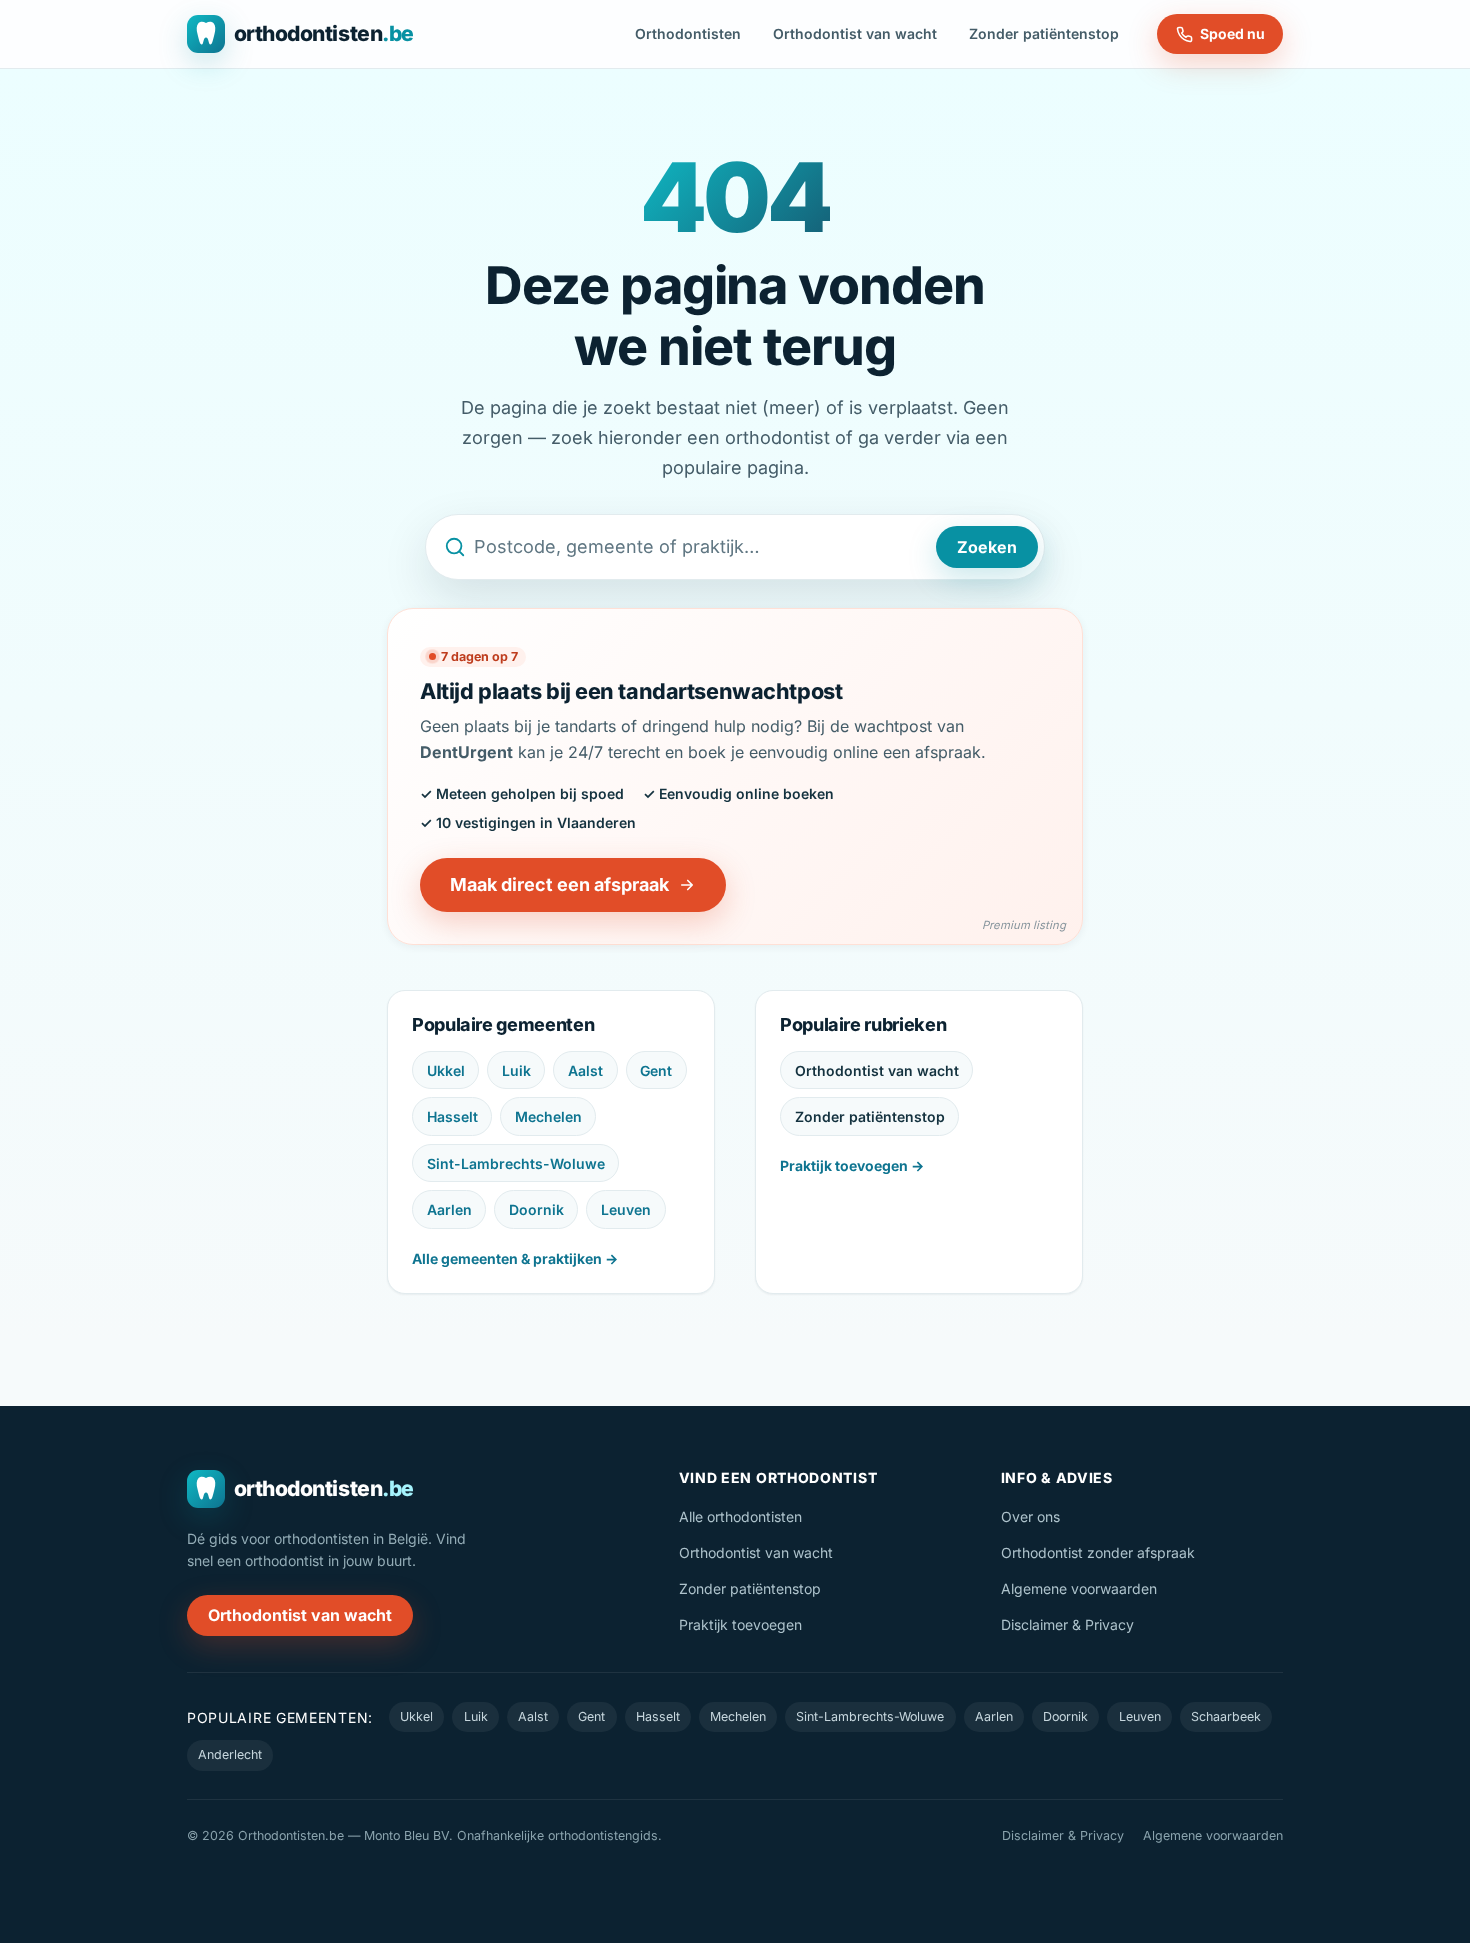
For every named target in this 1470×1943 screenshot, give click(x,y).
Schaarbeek (1226, 1716)
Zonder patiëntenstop (1044, 33)
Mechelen (548, 1116)
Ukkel (446, 1070)
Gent (656, 1070)
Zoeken (987, 547)
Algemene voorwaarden (1079, 1588)
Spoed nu (1232, 33)
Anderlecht (230, 1754)
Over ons (1030, 1516)
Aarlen (449, 1209)
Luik (516, 1070)
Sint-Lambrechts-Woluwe (516, 1163)
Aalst (585, 1070)
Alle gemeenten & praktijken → (515, 1258)
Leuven (626, 1209)
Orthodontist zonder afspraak (1098, 1552)
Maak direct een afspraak (559, 884)
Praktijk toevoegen (740, 1624)
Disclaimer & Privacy (1067, 1624)
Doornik (536, 1209)
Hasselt (452, 1116)
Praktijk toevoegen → (852, 1165)
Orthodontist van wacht (855, 33)
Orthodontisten (688, 33)
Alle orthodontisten (740, 1516)
